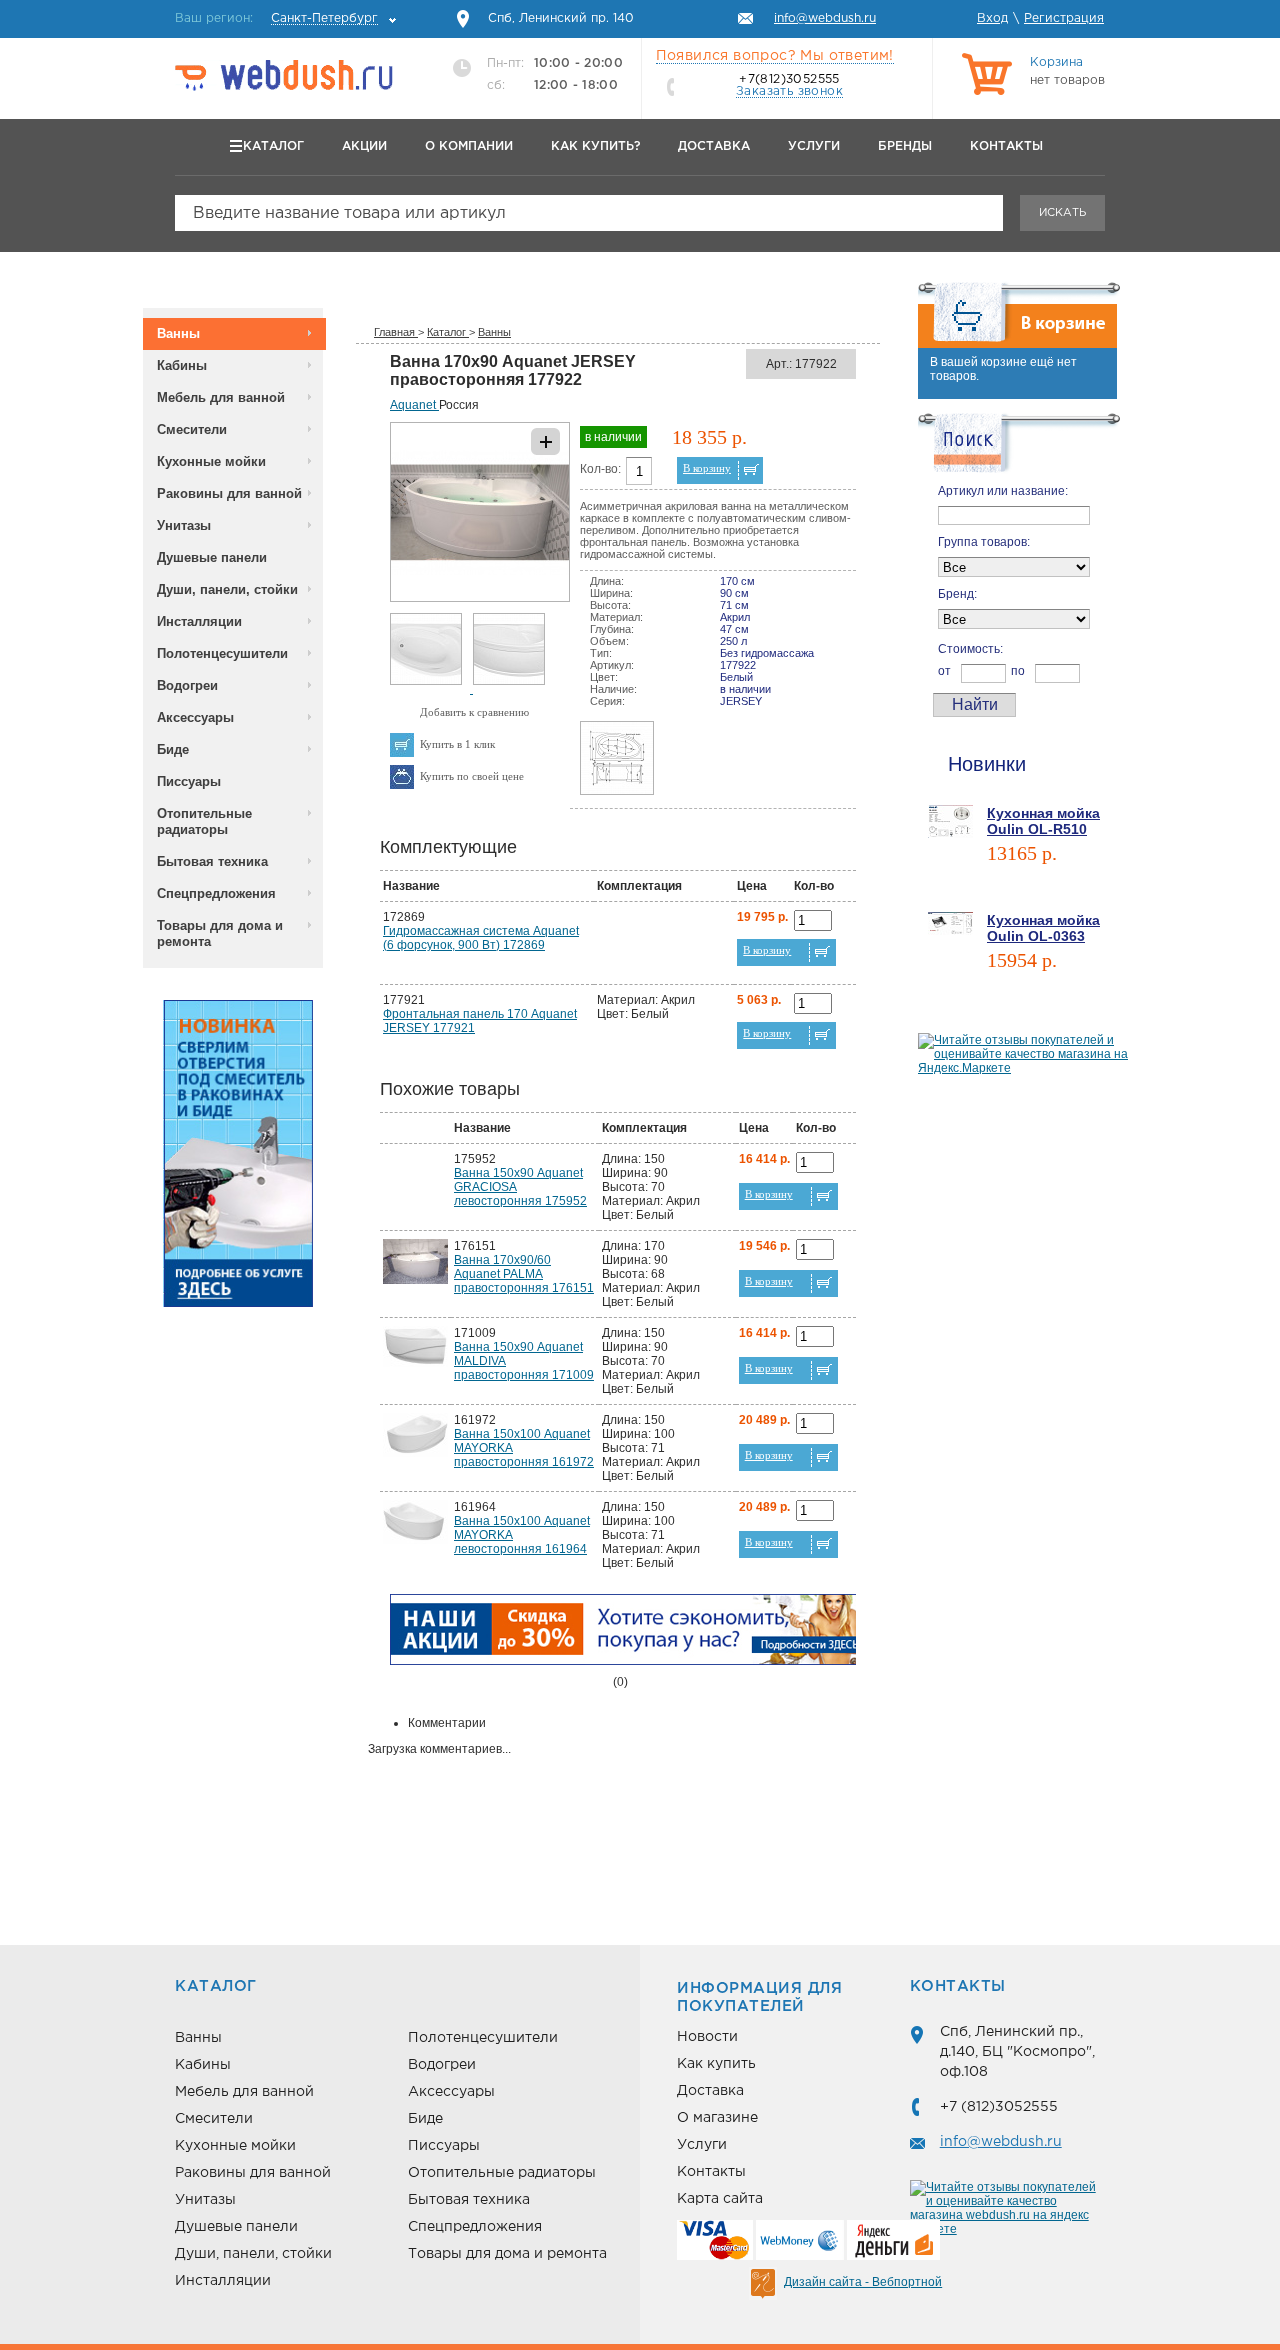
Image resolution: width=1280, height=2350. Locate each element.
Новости (707, 2037)
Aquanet (414, 405)
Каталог (273, 146)
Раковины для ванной (229, 493)
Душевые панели (212, 557)
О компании (469, 146)
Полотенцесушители (222, 653)
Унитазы (184, 525)
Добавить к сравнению (474, 712)
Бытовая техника (212, 861)
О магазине (717, 2118)
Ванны (178, 333)
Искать (1062, 213)
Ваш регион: (276, 18)
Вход (992, 18)
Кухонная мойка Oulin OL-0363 (1043, 928)
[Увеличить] (480, 598)
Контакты (1006, 146)
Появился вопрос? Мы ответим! (775, 56)
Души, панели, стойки (227, 589)
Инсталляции (199, 621)
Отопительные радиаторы (204, 821)
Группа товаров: (984, 542)
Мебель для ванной (221, 397)
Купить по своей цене (472, 776)
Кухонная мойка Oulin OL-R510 (1043, 821)
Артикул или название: (1003, 491)
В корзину (707, 468)
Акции (364, 146)
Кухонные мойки (211, 461)
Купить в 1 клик (457, 744)
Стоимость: (970, 649)
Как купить (716, 2064)
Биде (173, 749)
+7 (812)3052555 (999, 2107)
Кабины (182, 365)
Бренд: (957, 594)
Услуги (814, 146)
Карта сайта (720, 2199)
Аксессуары (195, 717)
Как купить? (595, 146)
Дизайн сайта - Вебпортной (863, 2282)
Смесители (192, 429)
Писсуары (189, 781)
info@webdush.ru (1001, 2142)
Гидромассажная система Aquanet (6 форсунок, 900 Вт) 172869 (481, 938)
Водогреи (187, 685)
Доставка (714, 146)
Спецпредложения (216, 893)
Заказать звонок (789, 91)
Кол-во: (600, 469)
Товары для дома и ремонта (220, 933)
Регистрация (1064, 18)
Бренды (905, 146)
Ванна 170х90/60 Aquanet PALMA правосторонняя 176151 (524, 1274)
